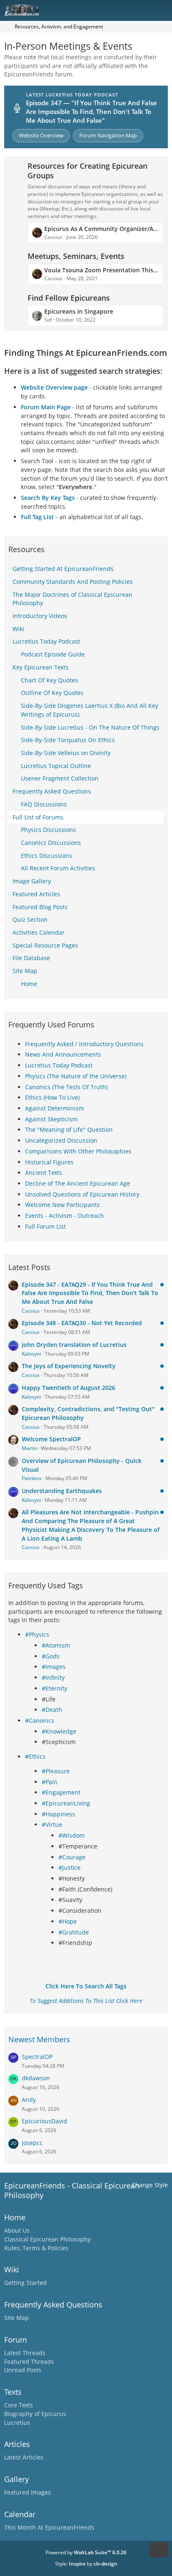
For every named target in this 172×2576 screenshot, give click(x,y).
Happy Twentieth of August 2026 (68, 1388)
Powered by (86, 2552)
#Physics (37, 1634)
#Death (52, 1710)
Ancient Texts (44, 1173)
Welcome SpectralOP (51, 1439)
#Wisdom (72, 1835)
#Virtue (52, 1824)
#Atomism (56, 1645)
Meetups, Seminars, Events (76, 256)
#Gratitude (74, 1932)
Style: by (86, 2564)
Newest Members (39, 2039)
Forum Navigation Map (108, 135)
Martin (29, 1448)
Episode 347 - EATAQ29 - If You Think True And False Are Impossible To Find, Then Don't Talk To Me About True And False (90, 1293)
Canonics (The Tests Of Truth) (66, 1087)
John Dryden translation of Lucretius (74, 1345)
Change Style (150, 2185)
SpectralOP (37, 2057)
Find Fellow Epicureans (69, 298)
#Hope (68, 1921)
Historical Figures (49, 1162)
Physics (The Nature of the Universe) (76, 1076)
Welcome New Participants (62, 1205)
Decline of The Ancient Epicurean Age (78, 1183)
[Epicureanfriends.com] (22, 10)
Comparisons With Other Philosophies (78, 1151)
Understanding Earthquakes (62, 1491)
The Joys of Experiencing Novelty (69, 1366)
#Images (54, 1667)
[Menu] (161, 10)
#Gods (51, 1656)
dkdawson (36, 2078)
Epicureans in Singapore (79, 311)
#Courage (72, 1857)
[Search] (119, 10)
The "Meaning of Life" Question (69, 1130)
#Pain (50, 1782)
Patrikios (32, 1478)
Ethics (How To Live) (52, 1097)
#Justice (70, 1867)
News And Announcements (63, 1054)
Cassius (31, 1311)
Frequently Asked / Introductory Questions (84, 1044)
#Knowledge (59, 1731)
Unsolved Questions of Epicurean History (82, 1194)
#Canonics (40, 1720)
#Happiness (58, 1814)
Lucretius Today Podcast (59, 1065)
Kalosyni (31, 1354)
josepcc (32, 2143)
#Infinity (53, 1677)
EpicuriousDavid (44, 2121)
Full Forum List (46, 1226)
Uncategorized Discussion (61, 1140)
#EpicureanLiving (66, 1803)
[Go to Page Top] (159, 2550)
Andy (29, 2100)
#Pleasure (56, 1771)
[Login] (140, 10)
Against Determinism (54, 1108)
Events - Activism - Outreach (64, 1216)
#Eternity (54, 1688)
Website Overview (41, 135)
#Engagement (61, 1792)
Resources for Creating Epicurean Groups (87, 171)
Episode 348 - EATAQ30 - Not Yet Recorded (82, 1323)
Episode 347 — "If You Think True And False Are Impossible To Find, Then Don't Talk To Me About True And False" (91, 111)
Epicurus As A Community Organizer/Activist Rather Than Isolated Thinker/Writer (101, 229)
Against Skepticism (51, 1119)
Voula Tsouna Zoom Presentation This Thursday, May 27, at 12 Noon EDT (101, 270)
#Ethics (35, 1756)
